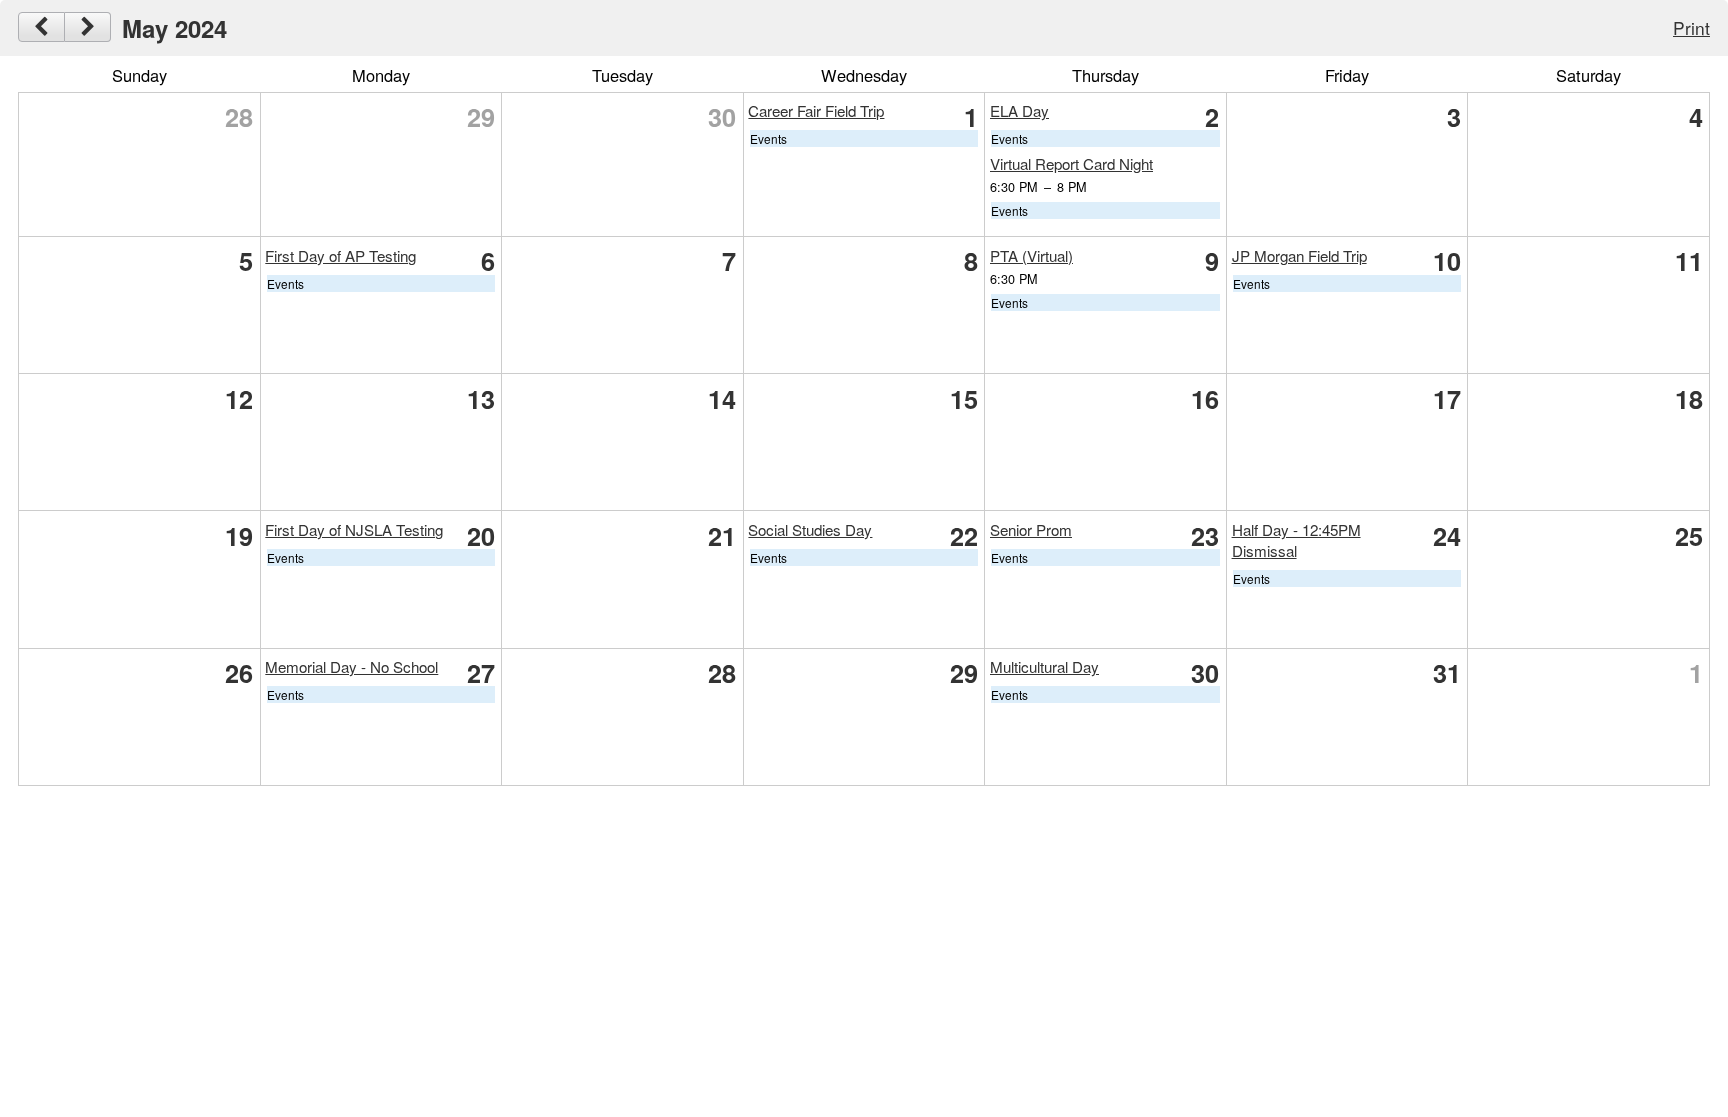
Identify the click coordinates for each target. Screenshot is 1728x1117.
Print (1691, 27)
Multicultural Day (1044, 666)
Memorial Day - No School (351, 666)
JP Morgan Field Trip (1299, 255)
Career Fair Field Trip (816, 110)
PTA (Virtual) (1031, 255)
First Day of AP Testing (340, 255)
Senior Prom (1031, 529)
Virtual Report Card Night (1071, 163)
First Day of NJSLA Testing (354, 529)
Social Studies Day (810, 529)
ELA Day (1019, 110)
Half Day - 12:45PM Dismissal (1296, 540)
